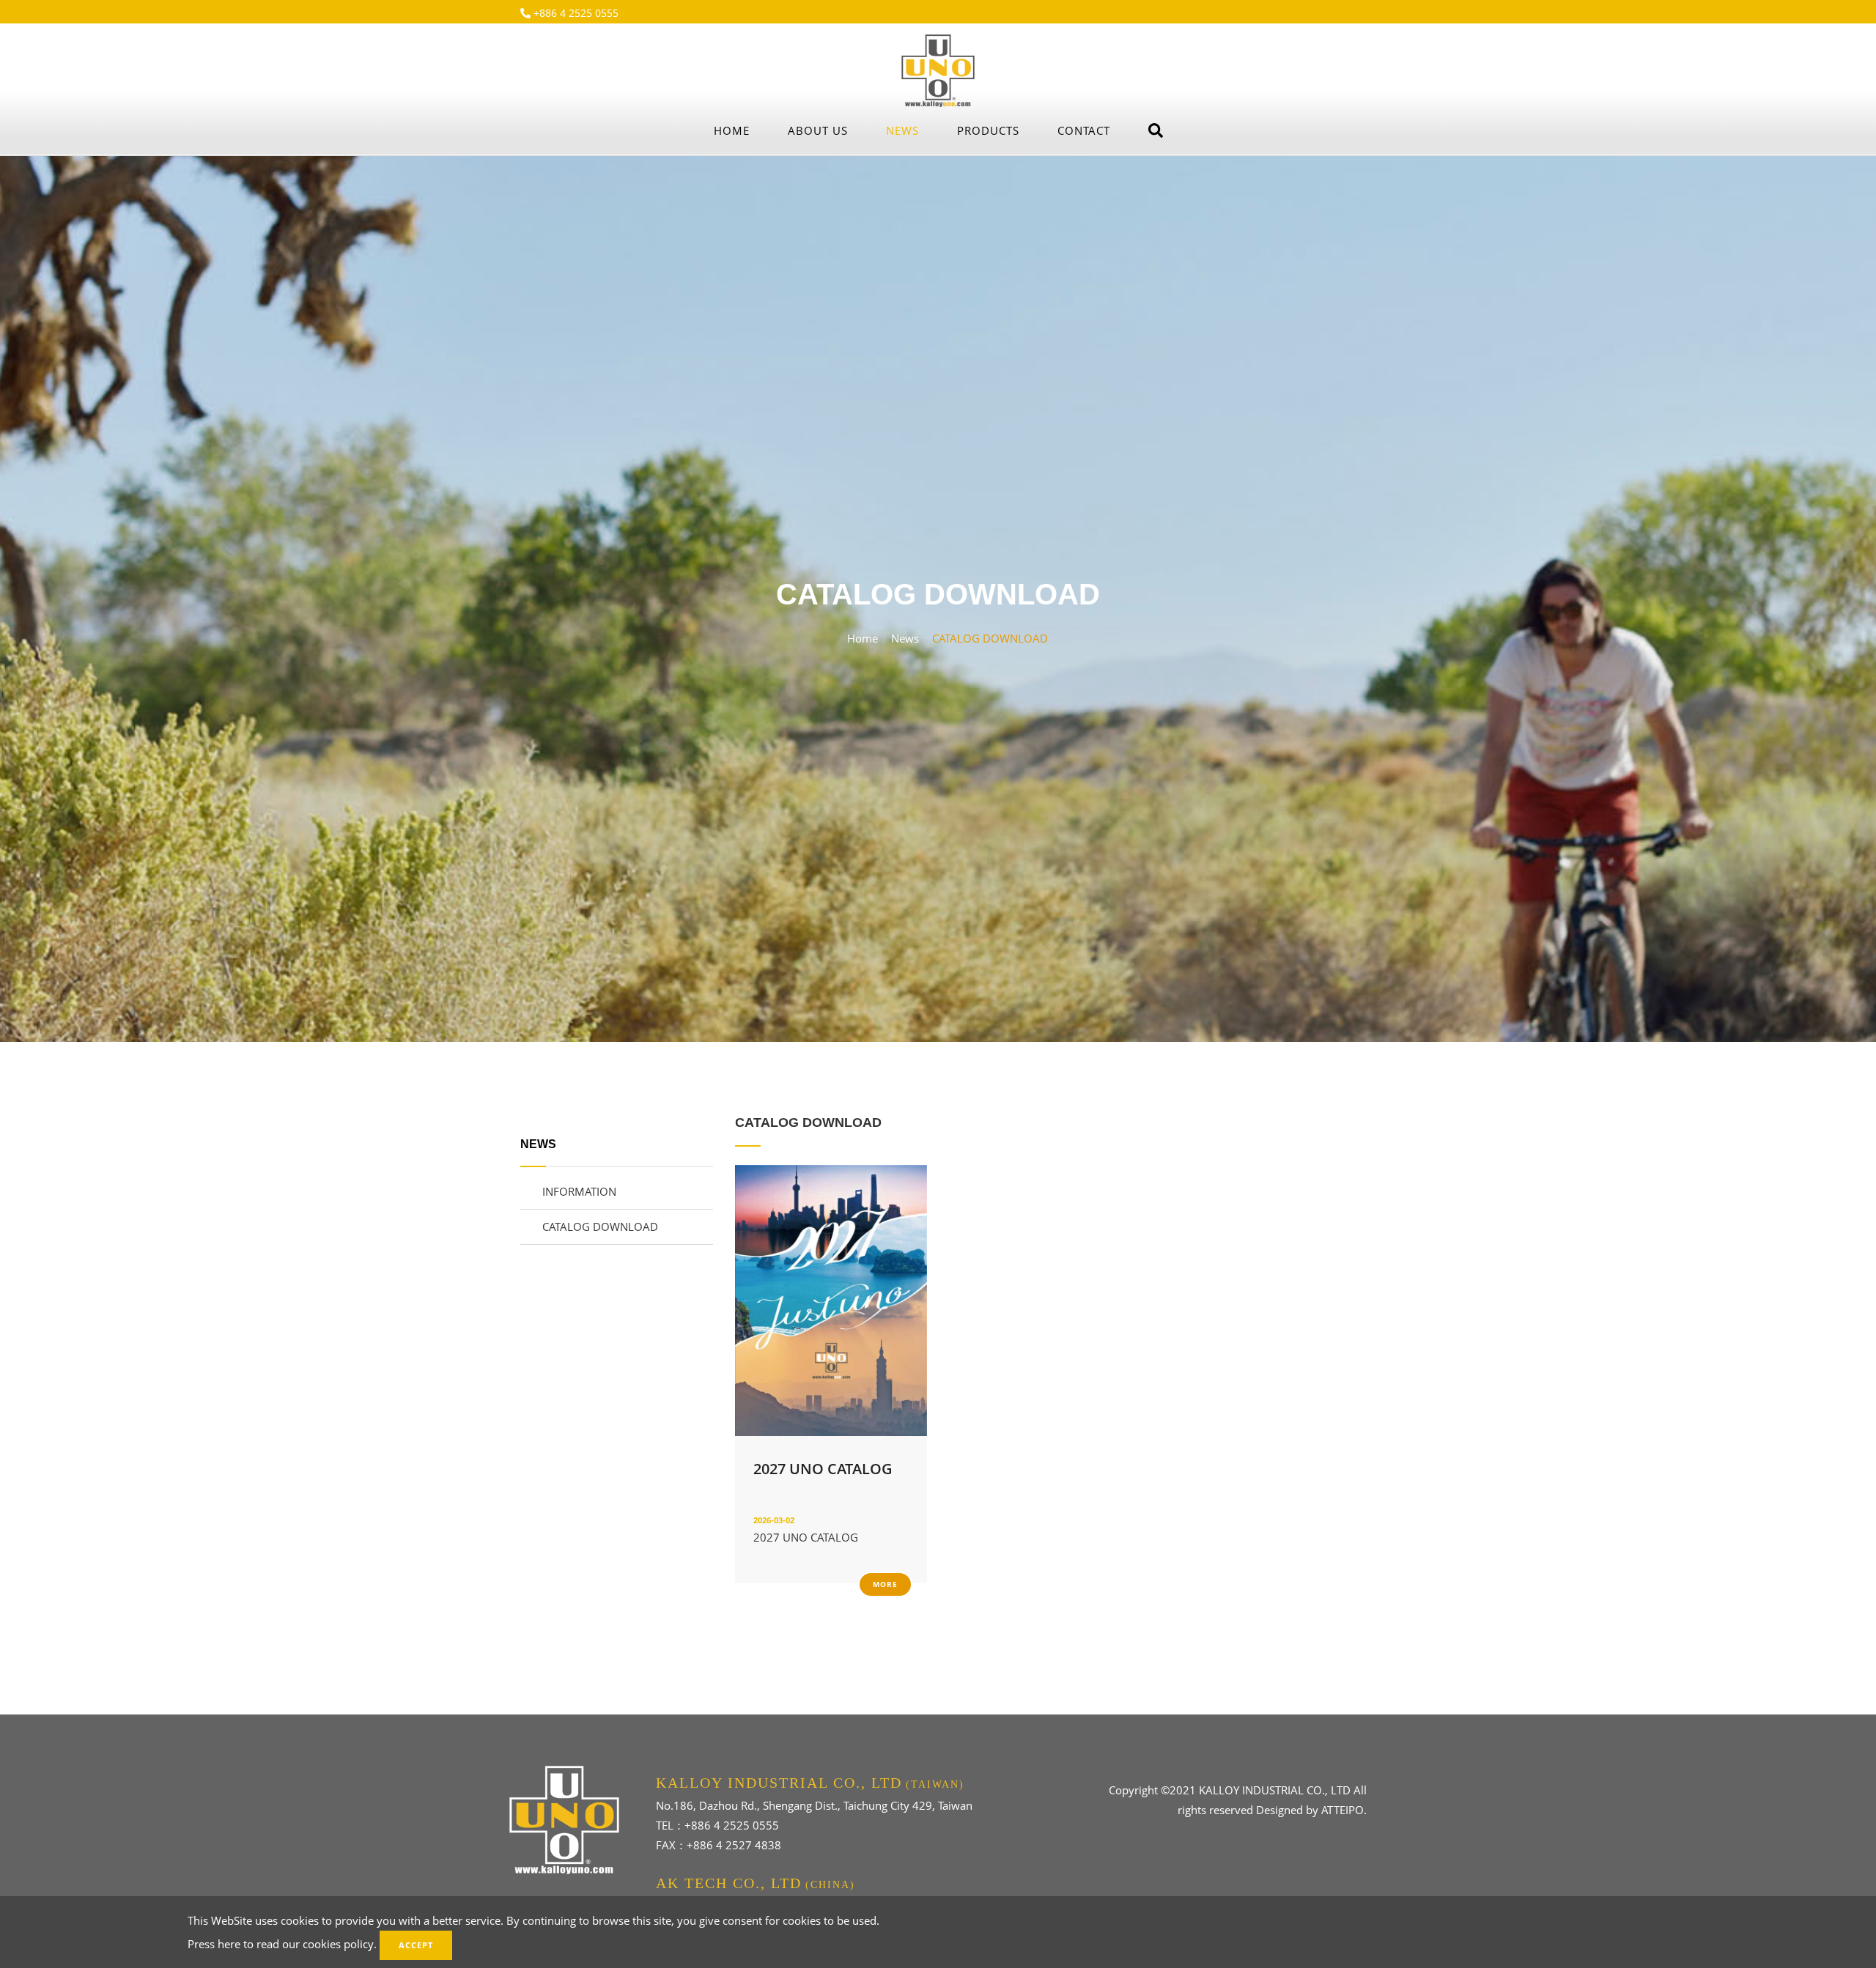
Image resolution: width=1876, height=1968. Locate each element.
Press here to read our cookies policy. (282, 1944)
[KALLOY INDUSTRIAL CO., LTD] (938, 70)
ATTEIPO (1343, 1810)
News (902, 130)
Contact (1084, 130)
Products (988, 130)
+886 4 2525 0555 (575, 13)
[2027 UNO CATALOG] (831, 1299)
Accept (416, 1945)
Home (732, 130)
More (885, 1584)
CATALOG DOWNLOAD (600, 1227)
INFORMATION (579, 1191)
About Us (818, 130)
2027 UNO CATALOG (823, 1469)
